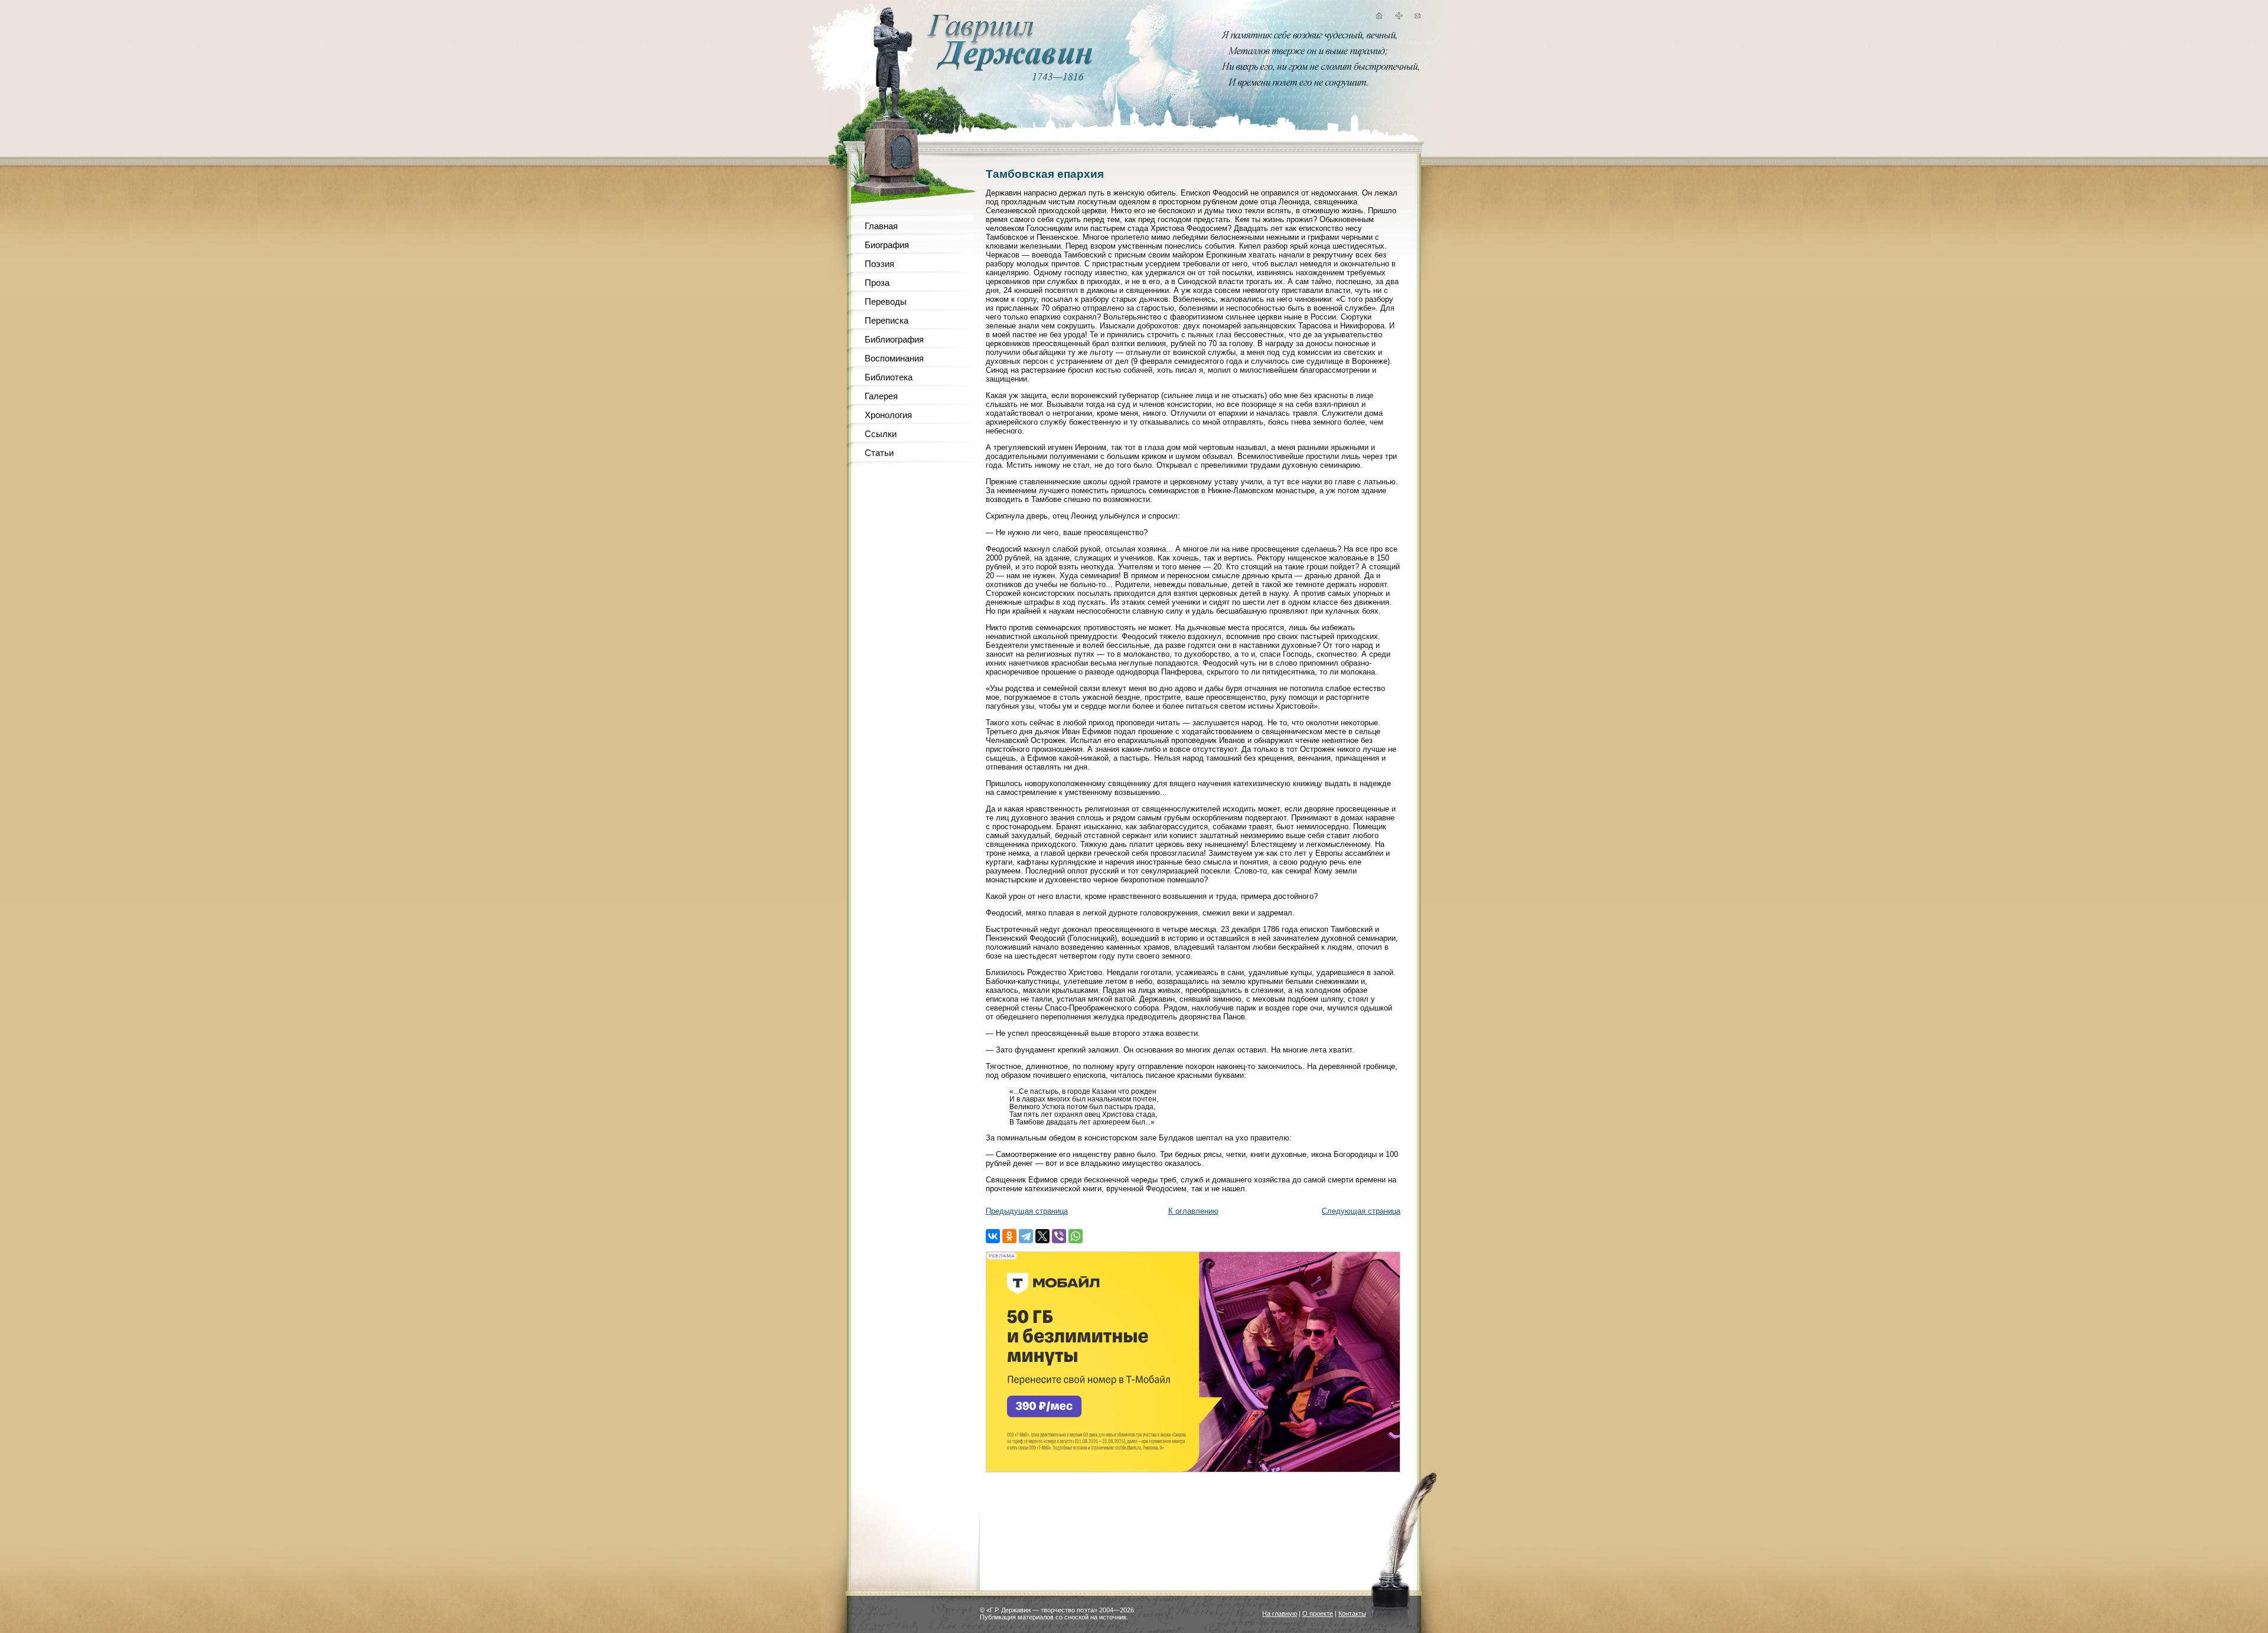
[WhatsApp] (1076, 1236)
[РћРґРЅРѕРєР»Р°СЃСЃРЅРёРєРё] (1009, 1236)
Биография (887, 245)
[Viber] (1059, 1236)
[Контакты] (1417, 17)
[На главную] (1379, 17)
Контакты (1352, 1614)
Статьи (879, 453)
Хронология (888, 415)
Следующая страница (1361, 1211)
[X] (1042, 1236)
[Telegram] (1026, 1236)
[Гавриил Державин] (1008, 68)
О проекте (1318, 1614)
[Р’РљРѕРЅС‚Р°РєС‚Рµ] (993, 1236)
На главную (1280, 1614)
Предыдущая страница (1027, 1211)
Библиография (894, 339)
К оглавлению (1193, 1211)
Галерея (881, 396)
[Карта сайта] (1399, 17)
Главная (881, 226)
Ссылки (881, 434)
